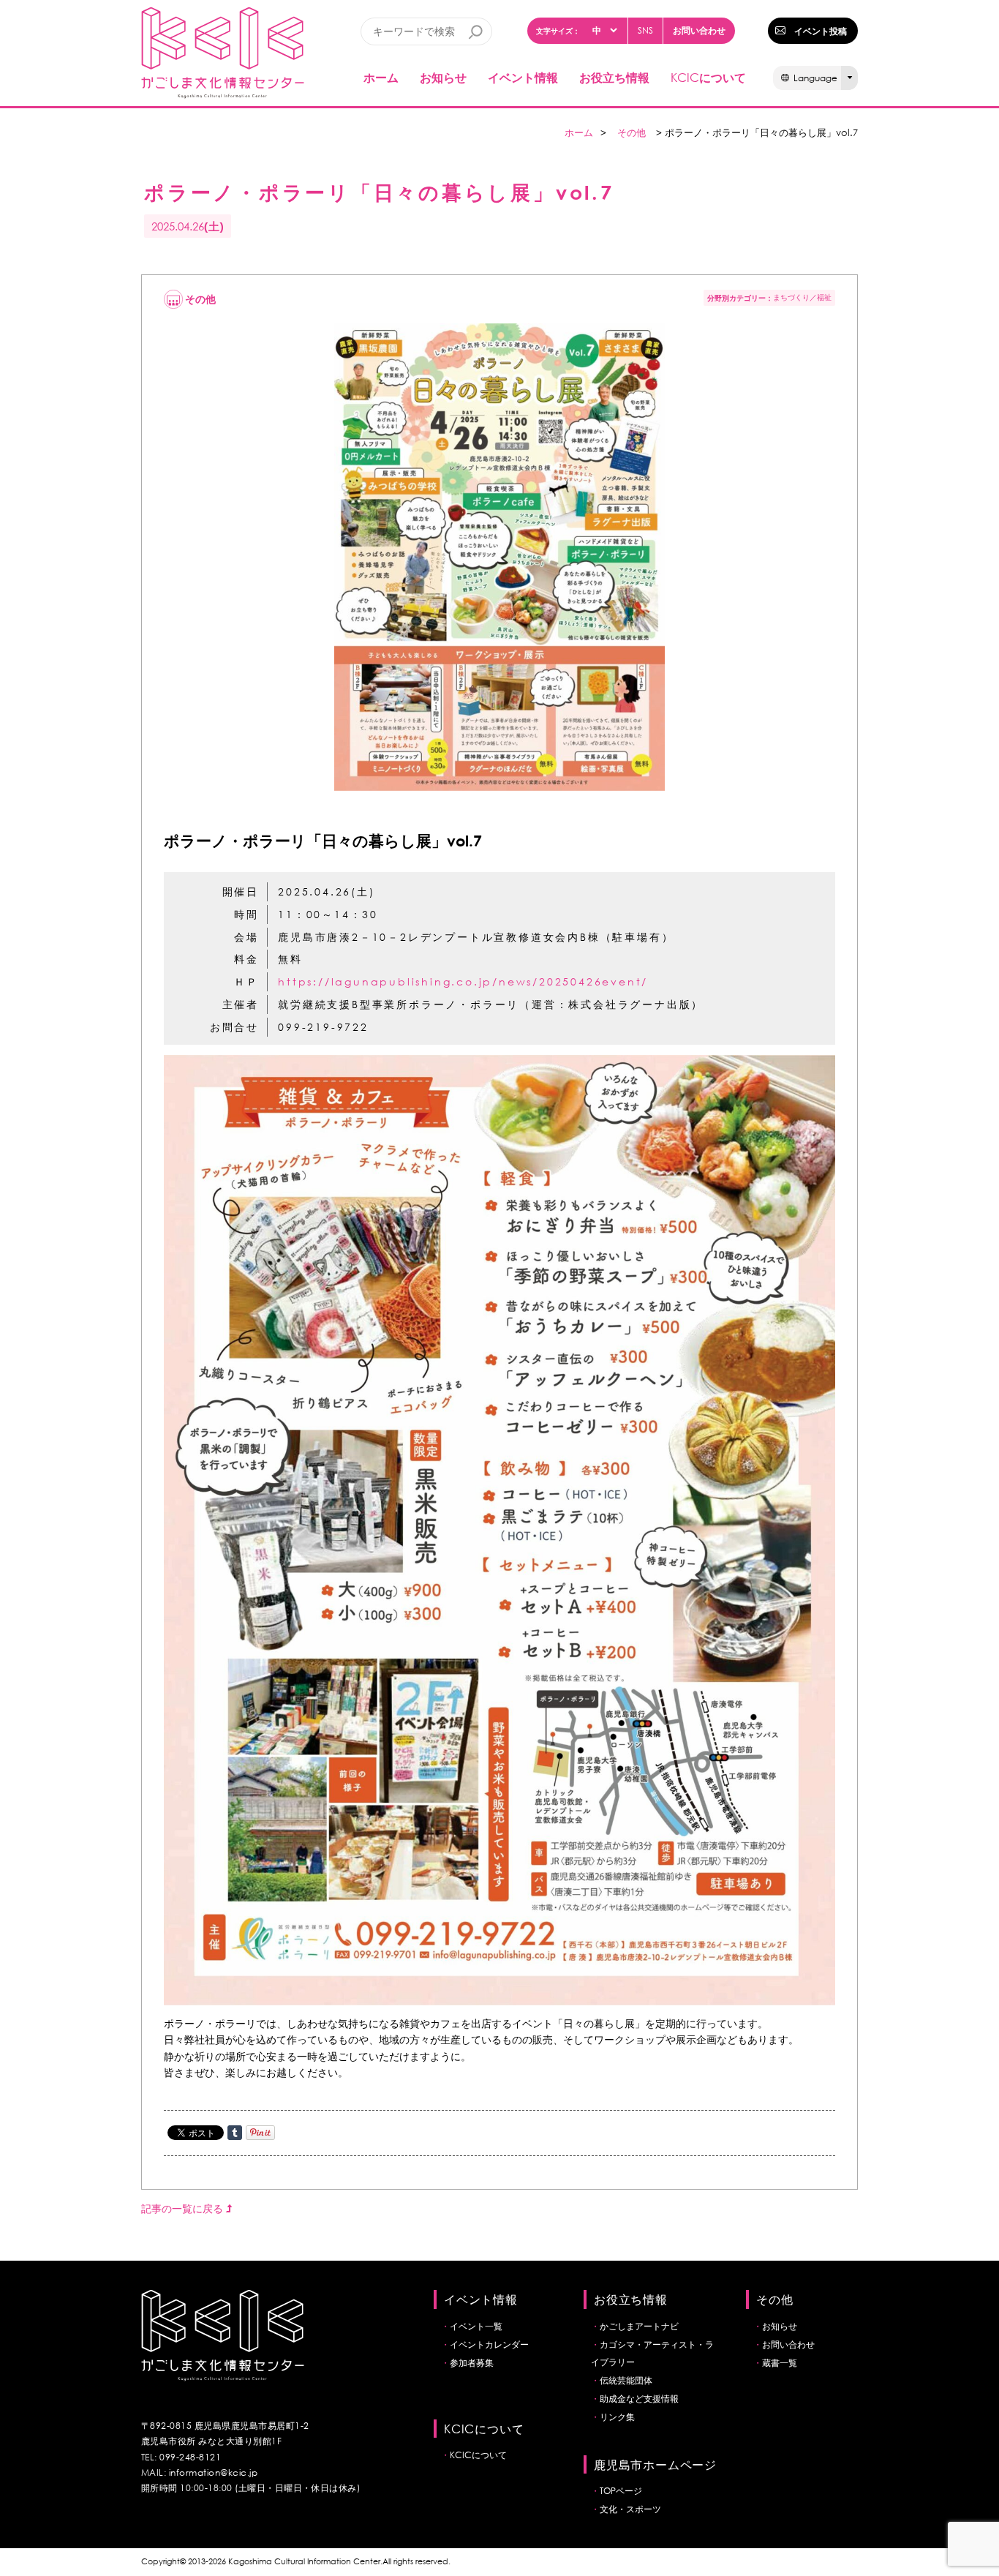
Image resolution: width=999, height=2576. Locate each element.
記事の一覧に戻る (184, 2208)
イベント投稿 (821, 31)
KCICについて (478, 2455)
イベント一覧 (476, 2326)
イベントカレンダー (489, 2344)
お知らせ (443, 77)
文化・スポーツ (630, 2509)
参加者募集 (472, 2363)
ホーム (381, 77)
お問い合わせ (699, 30)
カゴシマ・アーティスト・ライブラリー (652, 2353)
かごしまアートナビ (639, 2326)
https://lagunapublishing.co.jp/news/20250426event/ (463, 981)
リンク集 (617, 2417)
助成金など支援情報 (639, 2399)
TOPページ (621, 2491)
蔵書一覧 (780, 2363)
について (708, 77)
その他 (632, 133)
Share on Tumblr (235, 2133)
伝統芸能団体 (626, 2380)
